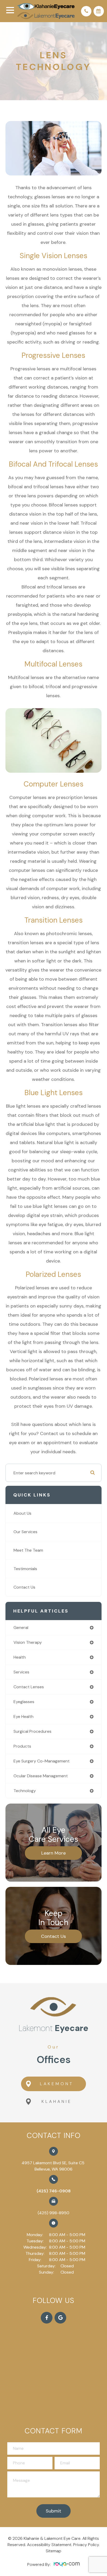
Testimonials (25, 1569)
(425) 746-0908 (54, 2191)
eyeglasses (24, 1702)
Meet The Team (28, 1550)
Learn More (53, 1853)
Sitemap (53, 2551)
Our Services (25, 1532)
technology (25, 1791)
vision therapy (28, 1642)
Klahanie (57, 2101)
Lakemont (57, 2084)
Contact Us (24, 1587)
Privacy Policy (86, 2545)
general (21, 1628)
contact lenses (29, 1687)
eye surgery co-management (42, 1761)
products (22, 1746)
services (21, 1672)
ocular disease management (41, 1776)
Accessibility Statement (49, 2545)
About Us (22, 1513)
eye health (24, 1717)
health (20, 1657)
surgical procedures (32, 1731)
